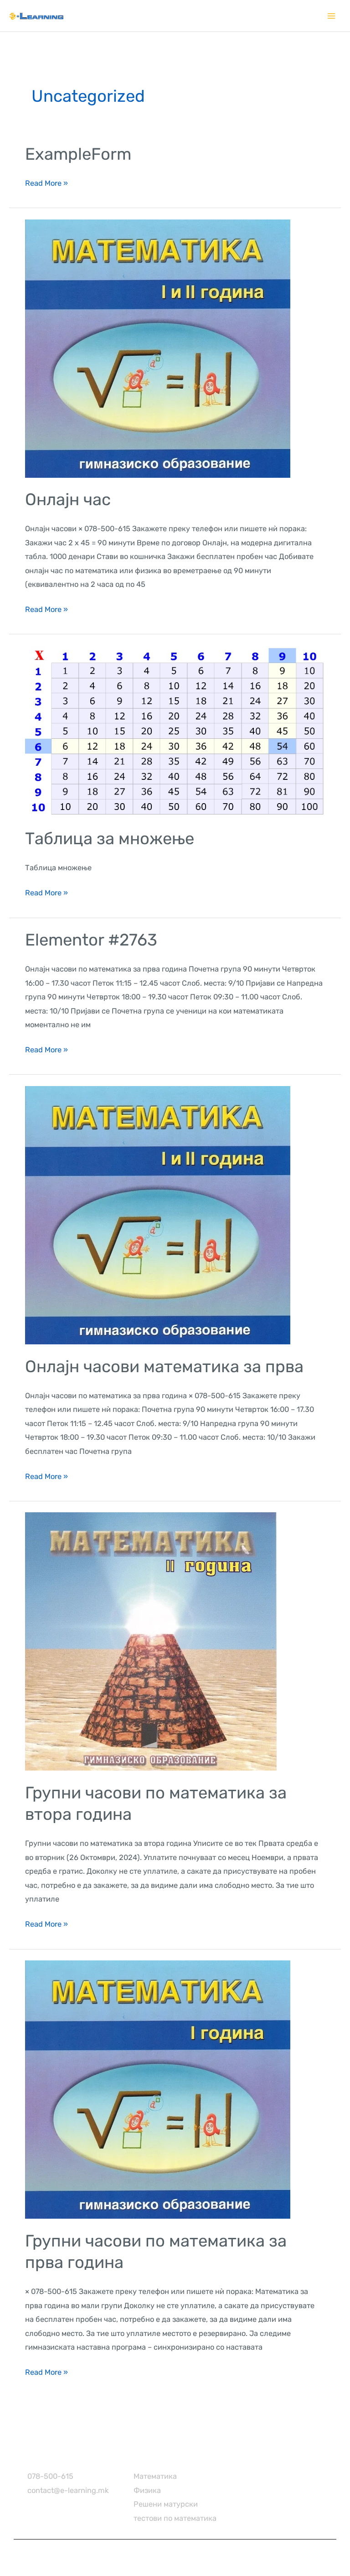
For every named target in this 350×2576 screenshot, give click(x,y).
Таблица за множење (110, 839)
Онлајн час (68, 499)
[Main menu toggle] (331, 16)
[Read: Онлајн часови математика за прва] (158, 1215)
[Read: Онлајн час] (158, 348)
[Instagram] (243, 2457)
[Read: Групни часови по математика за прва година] (158, 2089)
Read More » (46, 182)
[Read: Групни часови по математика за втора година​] (151, 1641)
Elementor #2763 (91, 940)
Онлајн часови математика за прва (164, 1366)
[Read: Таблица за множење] (175, 731)
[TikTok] (262, 2457)
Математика (155, 2476)
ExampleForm (78, 154)
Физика (147, 2490)
